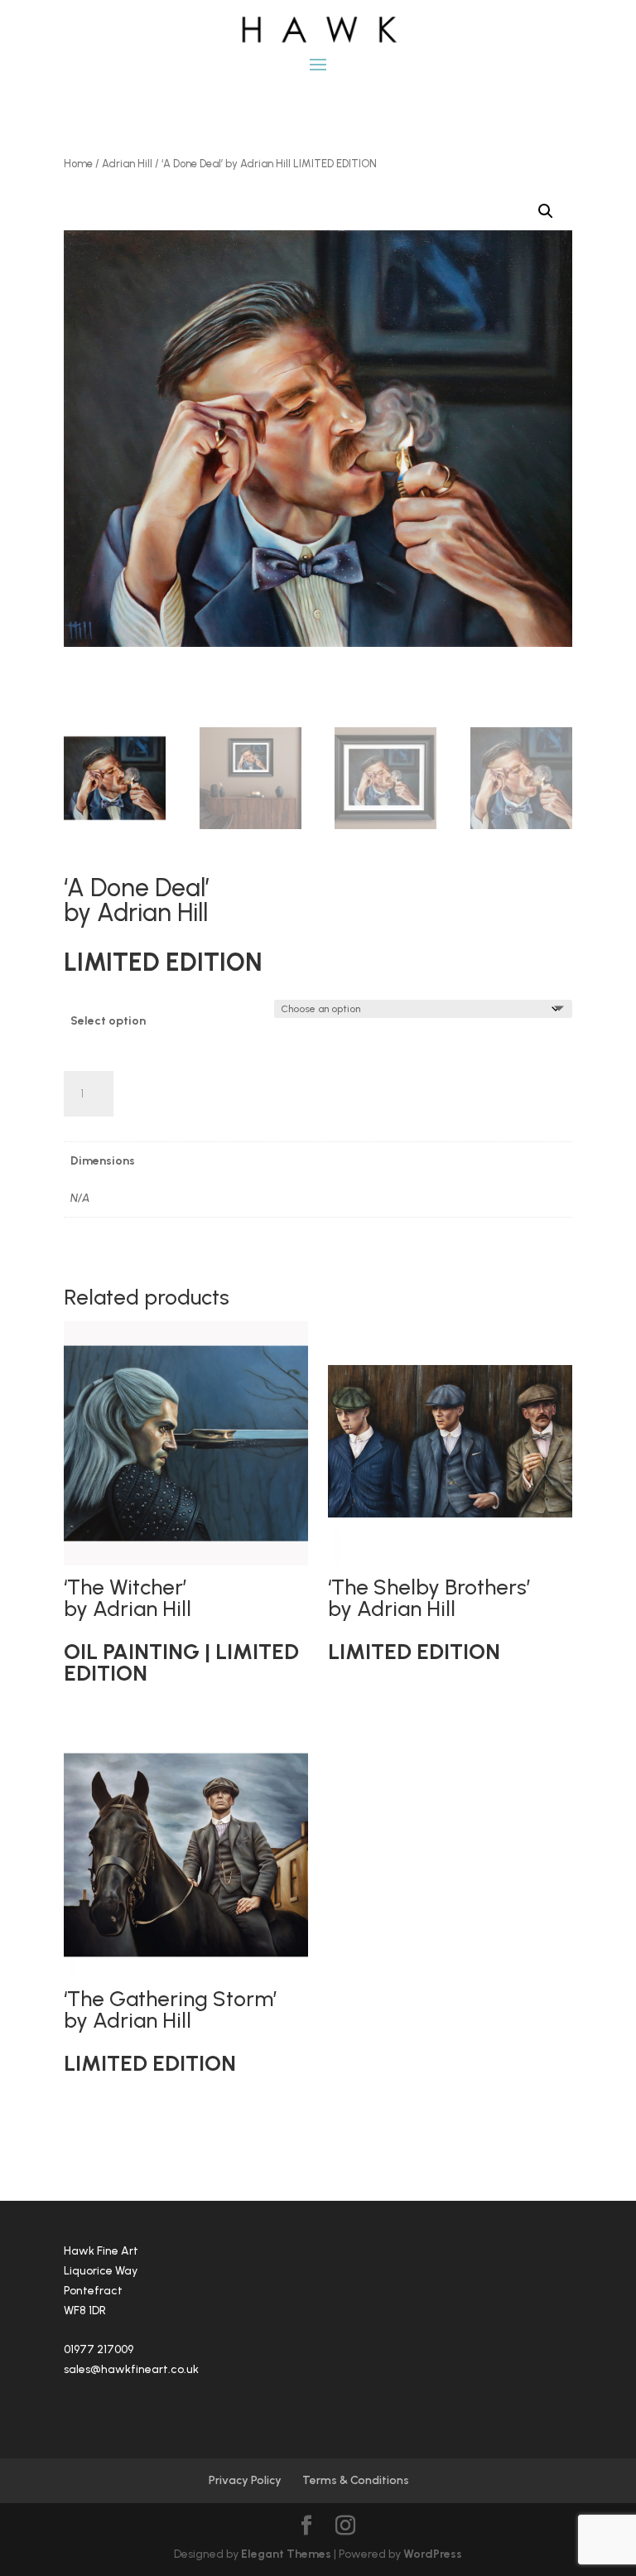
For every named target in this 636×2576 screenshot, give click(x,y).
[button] (546, 211)
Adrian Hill (127, 164)
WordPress (433, 2554)
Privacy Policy (245, 2480)
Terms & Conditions (356, 2480)
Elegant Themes (286, 2554)
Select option (108, 1021)
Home (78, 164)
